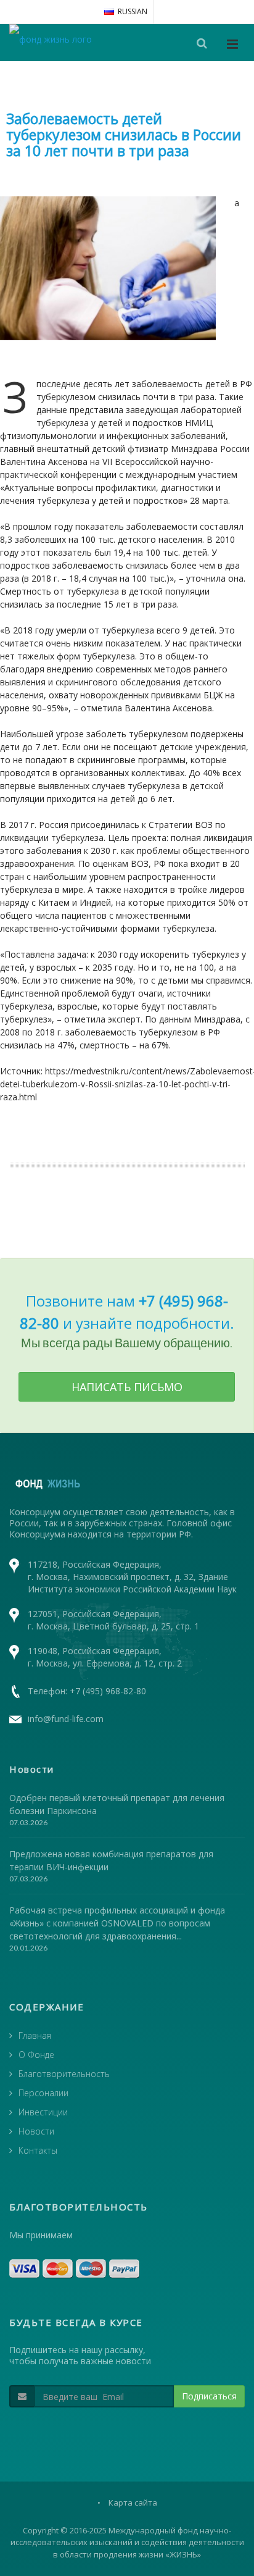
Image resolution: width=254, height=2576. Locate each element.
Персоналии (43, 2093)
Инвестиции (43, 2112)
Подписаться (209, 2396)
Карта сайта (133, 2503)
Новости (36, 2131)
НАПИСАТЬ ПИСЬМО (127, 1387)
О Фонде (36, 2055)
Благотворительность (64, 2074)
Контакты (38, 2150)
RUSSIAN (133, 11)
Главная (35, 2035)
